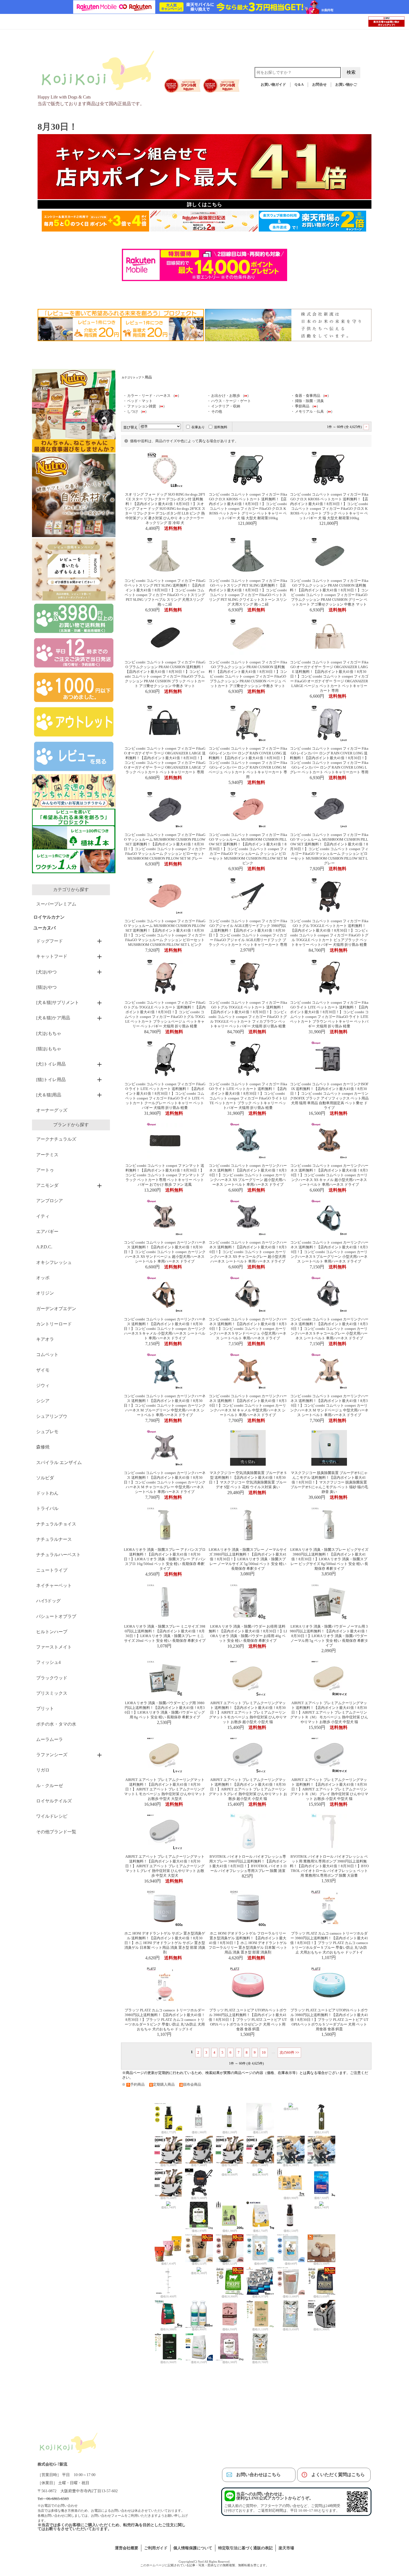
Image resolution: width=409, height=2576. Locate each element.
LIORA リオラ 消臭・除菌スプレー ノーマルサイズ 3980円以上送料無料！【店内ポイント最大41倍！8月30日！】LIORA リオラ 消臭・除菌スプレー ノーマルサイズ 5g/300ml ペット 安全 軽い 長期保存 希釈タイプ (248, 1559)
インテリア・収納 (226, 406)
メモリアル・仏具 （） (315, 412)
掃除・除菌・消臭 (309, 401)
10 (264, 2052)
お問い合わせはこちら (258, 2475)
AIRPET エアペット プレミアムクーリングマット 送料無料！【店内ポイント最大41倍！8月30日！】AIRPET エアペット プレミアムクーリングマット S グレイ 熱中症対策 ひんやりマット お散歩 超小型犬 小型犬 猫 (248, 1789)
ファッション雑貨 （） (147, 406)
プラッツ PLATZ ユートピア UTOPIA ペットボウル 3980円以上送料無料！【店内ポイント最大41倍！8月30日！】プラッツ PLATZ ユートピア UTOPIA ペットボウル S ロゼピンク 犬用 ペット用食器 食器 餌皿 (248, 2020)
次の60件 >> (289, 2052)
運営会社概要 (127, 2548)
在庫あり (198, 427)
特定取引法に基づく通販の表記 (245, 2548)
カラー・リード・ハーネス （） (154, 396)
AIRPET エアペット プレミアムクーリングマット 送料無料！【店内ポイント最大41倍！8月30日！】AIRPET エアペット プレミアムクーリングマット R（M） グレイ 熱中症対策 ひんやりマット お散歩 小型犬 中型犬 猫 (329, 1789)
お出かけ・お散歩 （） (231, 396)
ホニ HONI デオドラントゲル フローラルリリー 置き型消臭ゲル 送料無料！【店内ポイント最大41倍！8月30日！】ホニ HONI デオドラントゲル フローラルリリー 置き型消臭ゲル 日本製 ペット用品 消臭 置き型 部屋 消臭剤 (248, 1943)
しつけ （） (138, 412)
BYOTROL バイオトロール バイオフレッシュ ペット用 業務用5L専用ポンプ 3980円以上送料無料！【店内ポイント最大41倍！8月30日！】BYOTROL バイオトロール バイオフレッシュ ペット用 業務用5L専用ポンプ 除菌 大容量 (329, 1866)
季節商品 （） (307, 406)
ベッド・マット (140, 401)
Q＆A (299, 85)
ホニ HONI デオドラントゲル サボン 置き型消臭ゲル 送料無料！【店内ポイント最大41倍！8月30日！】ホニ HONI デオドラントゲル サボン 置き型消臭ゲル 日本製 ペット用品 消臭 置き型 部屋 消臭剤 (165, 1943)
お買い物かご (346, 85)
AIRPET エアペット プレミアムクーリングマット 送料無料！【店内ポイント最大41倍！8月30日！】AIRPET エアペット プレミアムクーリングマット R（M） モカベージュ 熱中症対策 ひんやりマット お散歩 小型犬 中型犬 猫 (329, 1713)
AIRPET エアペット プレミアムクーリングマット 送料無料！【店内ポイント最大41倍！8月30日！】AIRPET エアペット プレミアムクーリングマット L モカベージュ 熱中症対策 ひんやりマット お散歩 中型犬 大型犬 (165, 1789)
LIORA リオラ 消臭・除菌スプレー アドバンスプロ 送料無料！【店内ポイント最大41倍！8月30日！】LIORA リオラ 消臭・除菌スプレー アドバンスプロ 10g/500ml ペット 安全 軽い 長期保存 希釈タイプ (165, 1559)
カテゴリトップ (131, 377)
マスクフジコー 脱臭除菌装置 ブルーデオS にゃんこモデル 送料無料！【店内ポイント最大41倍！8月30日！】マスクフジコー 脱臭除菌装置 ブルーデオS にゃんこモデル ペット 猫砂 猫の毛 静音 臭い (329, 1482)
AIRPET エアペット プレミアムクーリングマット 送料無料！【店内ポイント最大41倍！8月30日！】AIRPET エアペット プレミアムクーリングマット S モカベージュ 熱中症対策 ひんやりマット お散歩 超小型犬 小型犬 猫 (248, 1713)
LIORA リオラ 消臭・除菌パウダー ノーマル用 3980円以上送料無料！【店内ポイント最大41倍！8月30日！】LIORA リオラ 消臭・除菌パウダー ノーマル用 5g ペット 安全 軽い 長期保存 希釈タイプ (329, 1636)
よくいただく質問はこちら (338, 2475)
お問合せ (319, 85)
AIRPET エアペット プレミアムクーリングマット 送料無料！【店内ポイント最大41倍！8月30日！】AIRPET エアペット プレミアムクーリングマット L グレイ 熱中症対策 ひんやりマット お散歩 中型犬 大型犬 (165, 1866)
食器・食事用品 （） (313, 396)
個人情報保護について (193, 2548)
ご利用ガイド (156, 2548)
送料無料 (221, 427)
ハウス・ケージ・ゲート (231, 401)
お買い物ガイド (273, 85)
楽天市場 (286, 2548)
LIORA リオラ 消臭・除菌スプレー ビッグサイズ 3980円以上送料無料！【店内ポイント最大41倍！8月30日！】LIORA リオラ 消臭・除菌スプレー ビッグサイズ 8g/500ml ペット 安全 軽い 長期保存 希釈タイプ (329, 1559)
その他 (217, 412)
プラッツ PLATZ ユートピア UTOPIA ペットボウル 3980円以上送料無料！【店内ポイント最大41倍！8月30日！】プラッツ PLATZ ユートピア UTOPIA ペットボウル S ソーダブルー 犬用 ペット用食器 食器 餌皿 (329, 2020)
